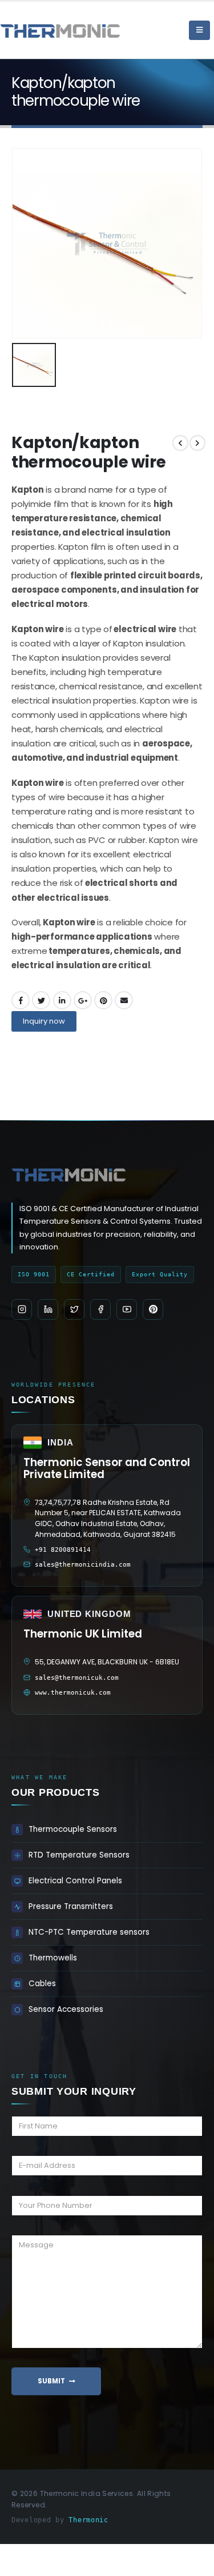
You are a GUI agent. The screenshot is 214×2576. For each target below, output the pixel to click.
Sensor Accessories (66, 2009)
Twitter (41, 1000)
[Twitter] (74, 1309)
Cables (42, 1984)
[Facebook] (100, 1309)
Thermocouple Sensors (73, 1829)
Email (124, 1000)
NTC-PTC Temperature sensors (89, 1932)
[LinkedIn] (48, 1309)
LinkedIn (62, 1000)
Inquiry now (44, 1021)
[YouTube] (127, 1309)
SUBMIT (51, 2381)
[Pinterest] (153, 1309)
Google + (83, 1000)
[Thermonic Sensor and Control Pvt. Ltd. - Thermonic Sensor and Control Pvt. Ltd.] (31, 30)
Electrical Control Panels (75, 1881)
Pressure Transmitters (71, 1906)
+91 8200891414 (63, 1550)
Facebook (21, 1000)
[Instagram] (22, 1309)
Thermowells (53, 1958)
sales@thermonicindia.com (83, 1565)
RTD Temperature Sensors (79, 1855)
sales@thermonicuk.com (77, 1678)
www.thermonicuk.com (73, 1693)
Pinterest (103, 1000)
